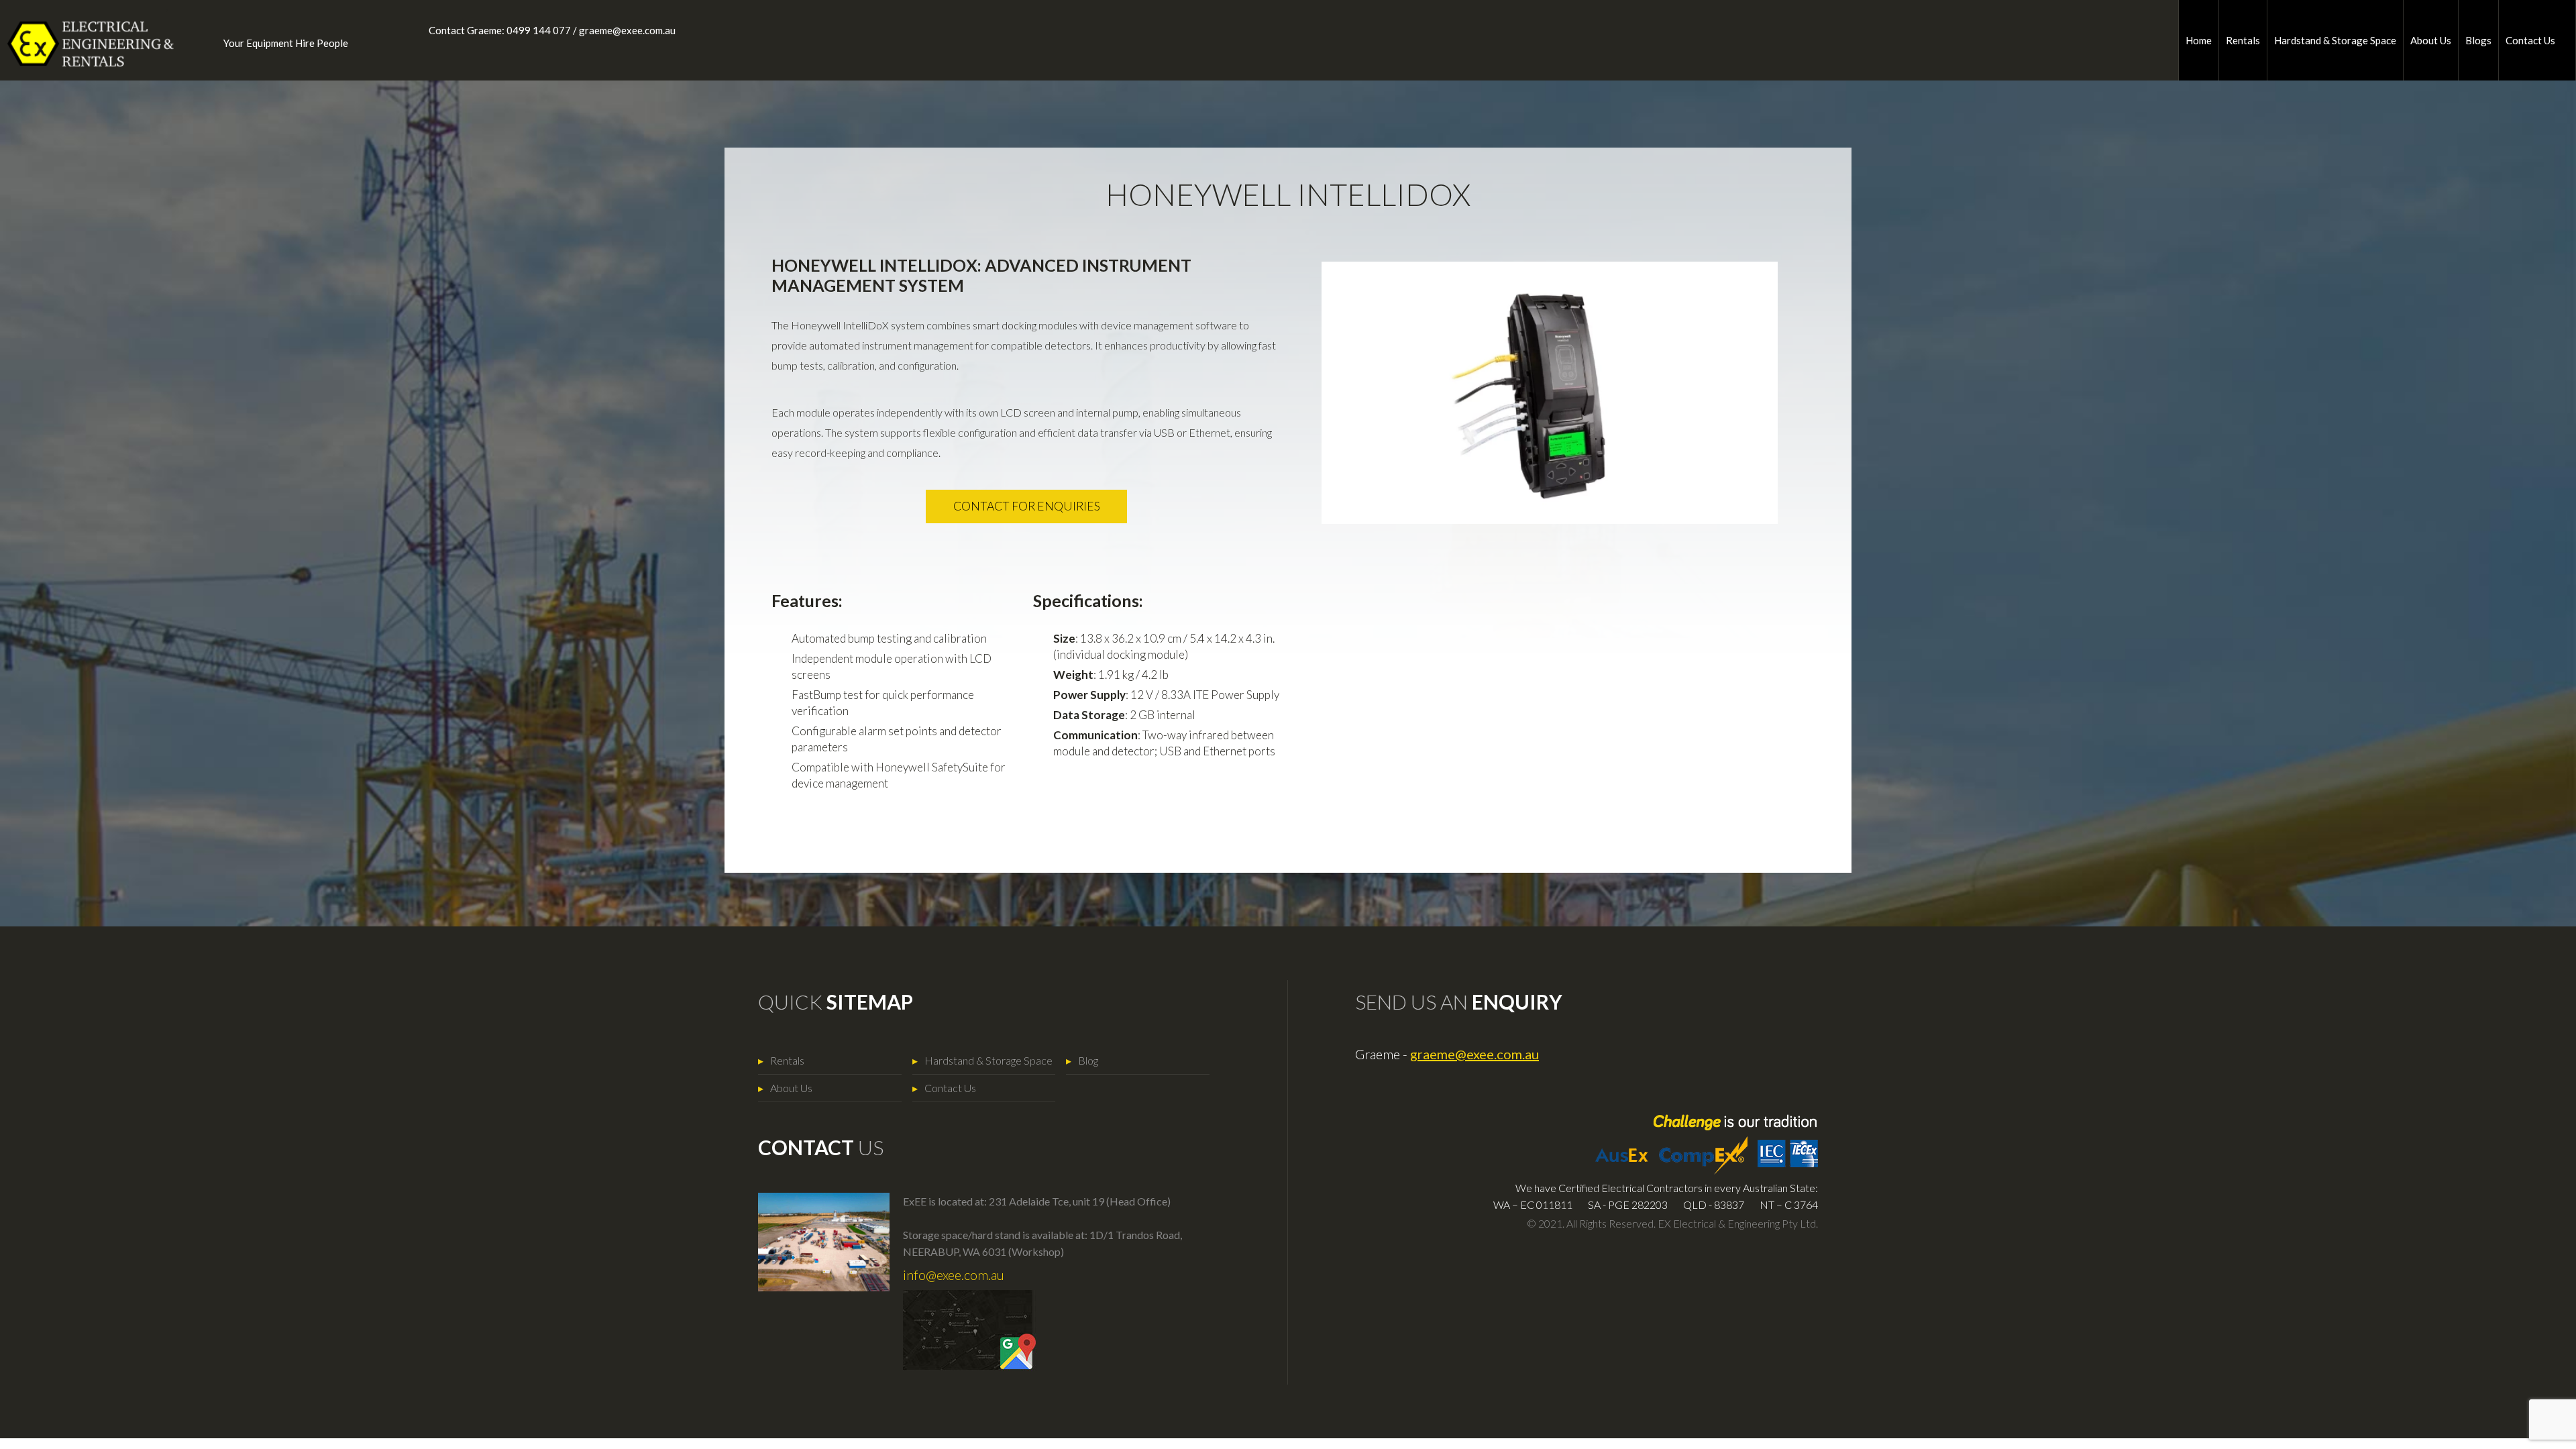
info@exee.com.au (954, 1275)
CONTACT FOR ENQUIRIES (1027, 506)
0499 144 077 (539, 30)
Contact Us (2530, 40)
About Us (2431, 40)
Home (2199, 40)
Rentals (2243, 40)
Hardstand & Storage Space (2335, 40)
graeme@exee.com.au (627, 30)
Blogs (2478, 40)
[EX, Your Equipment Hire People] (80, 44)
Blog (1088, 1060)
